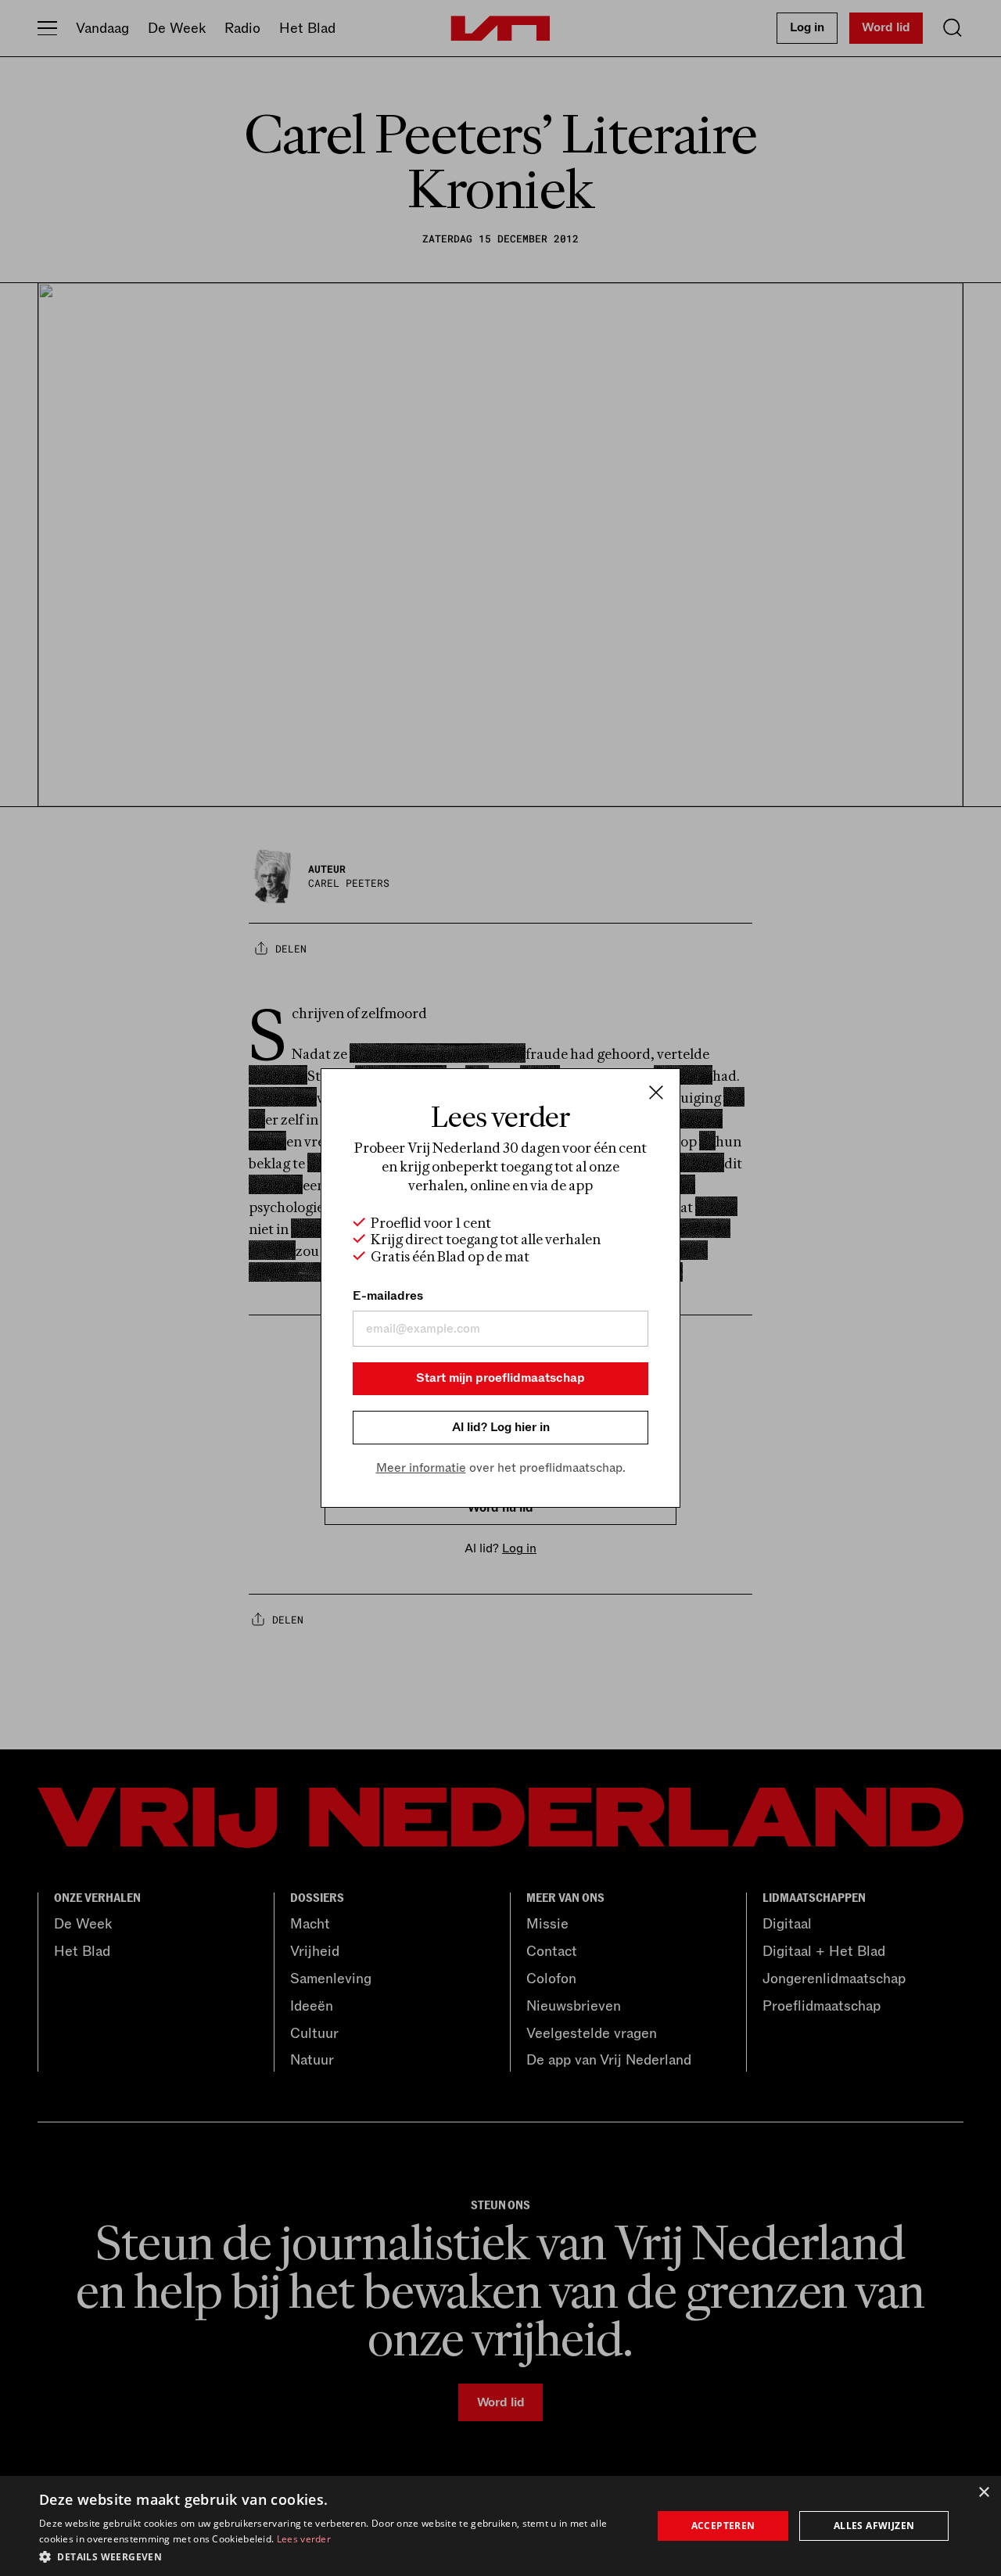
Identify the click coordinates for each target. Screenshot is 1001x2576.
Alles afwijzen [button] (874, 2526)
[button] (337, 2556)
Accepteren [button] (723, 2526)
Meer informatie (421, 1468)
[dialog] (500, 2526)
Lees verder (304, 2539)
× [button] (983, 2493)
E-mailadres (388, 1296)
